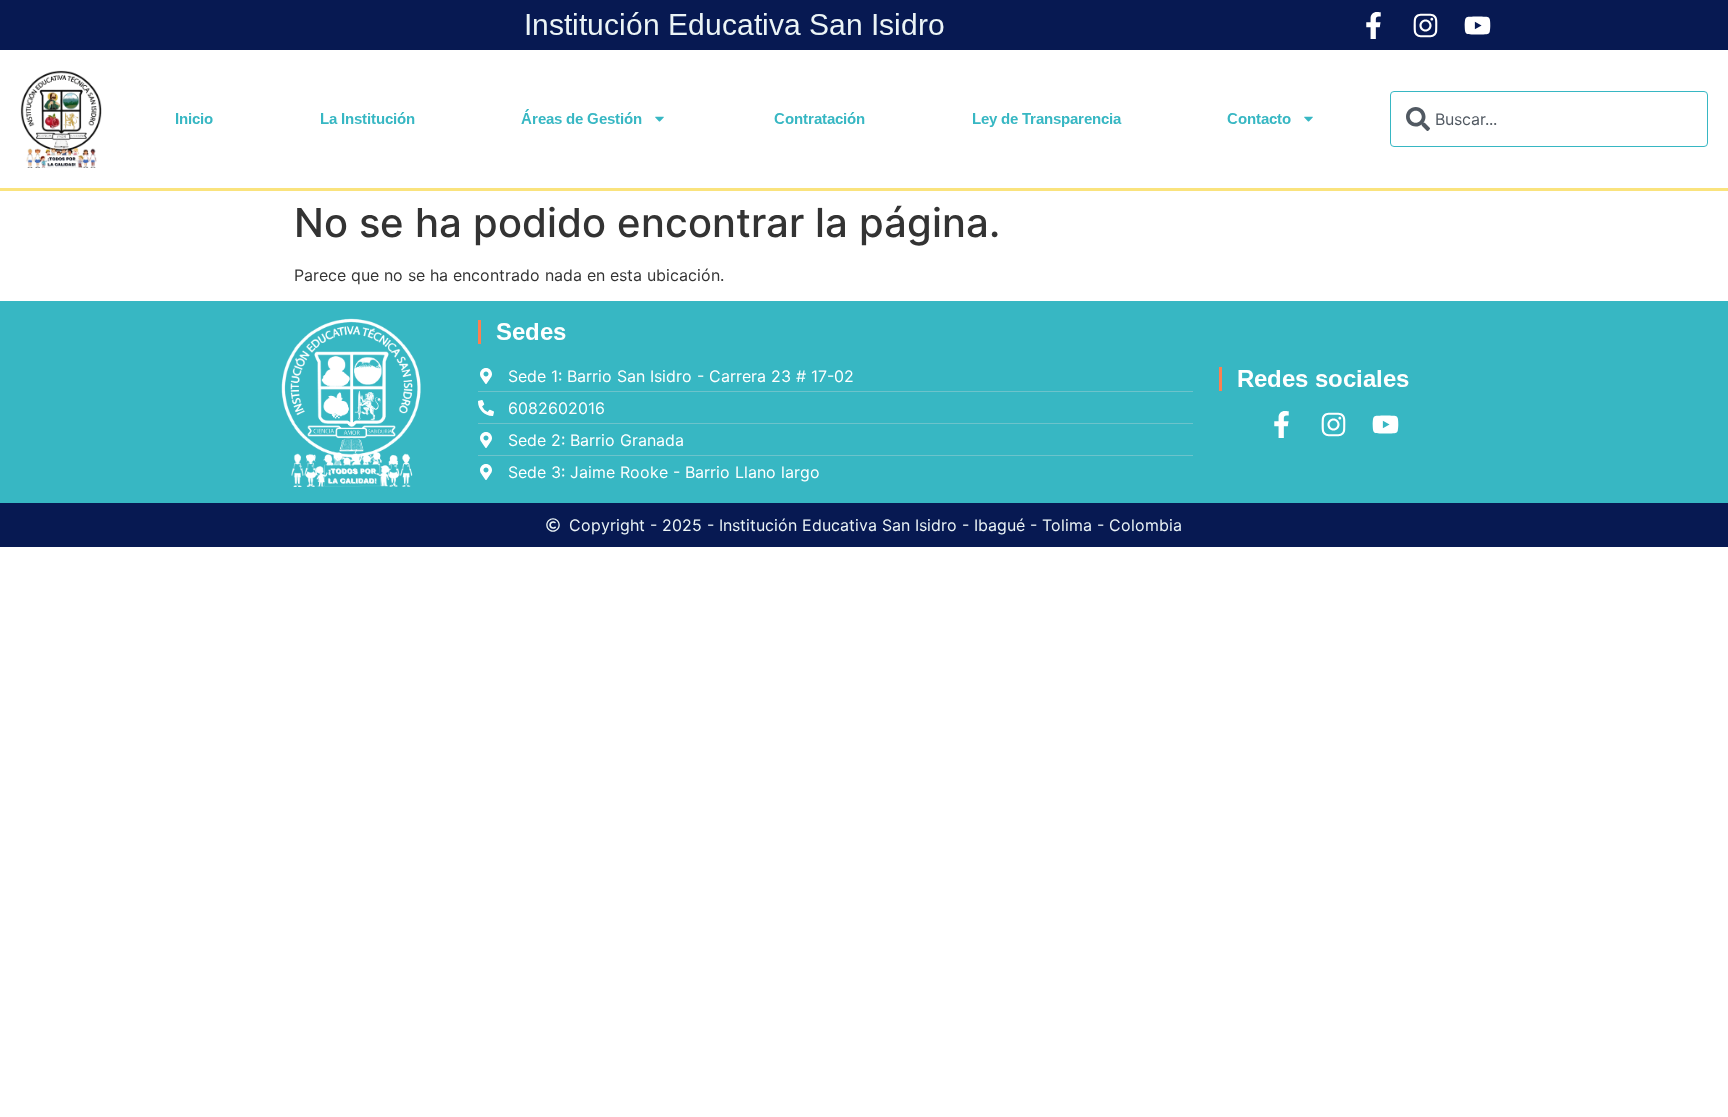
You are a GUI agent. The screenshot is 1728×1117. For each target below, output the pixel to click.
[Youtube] (1477, 25)
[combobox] (1549, 119)
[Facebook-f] (1373, 25)
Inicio (194, 118)
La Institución (367, 118)
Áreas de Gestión (581, 118)
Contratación (819, 118)
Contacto (1259, 118)
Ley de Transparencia (1046, 118)
